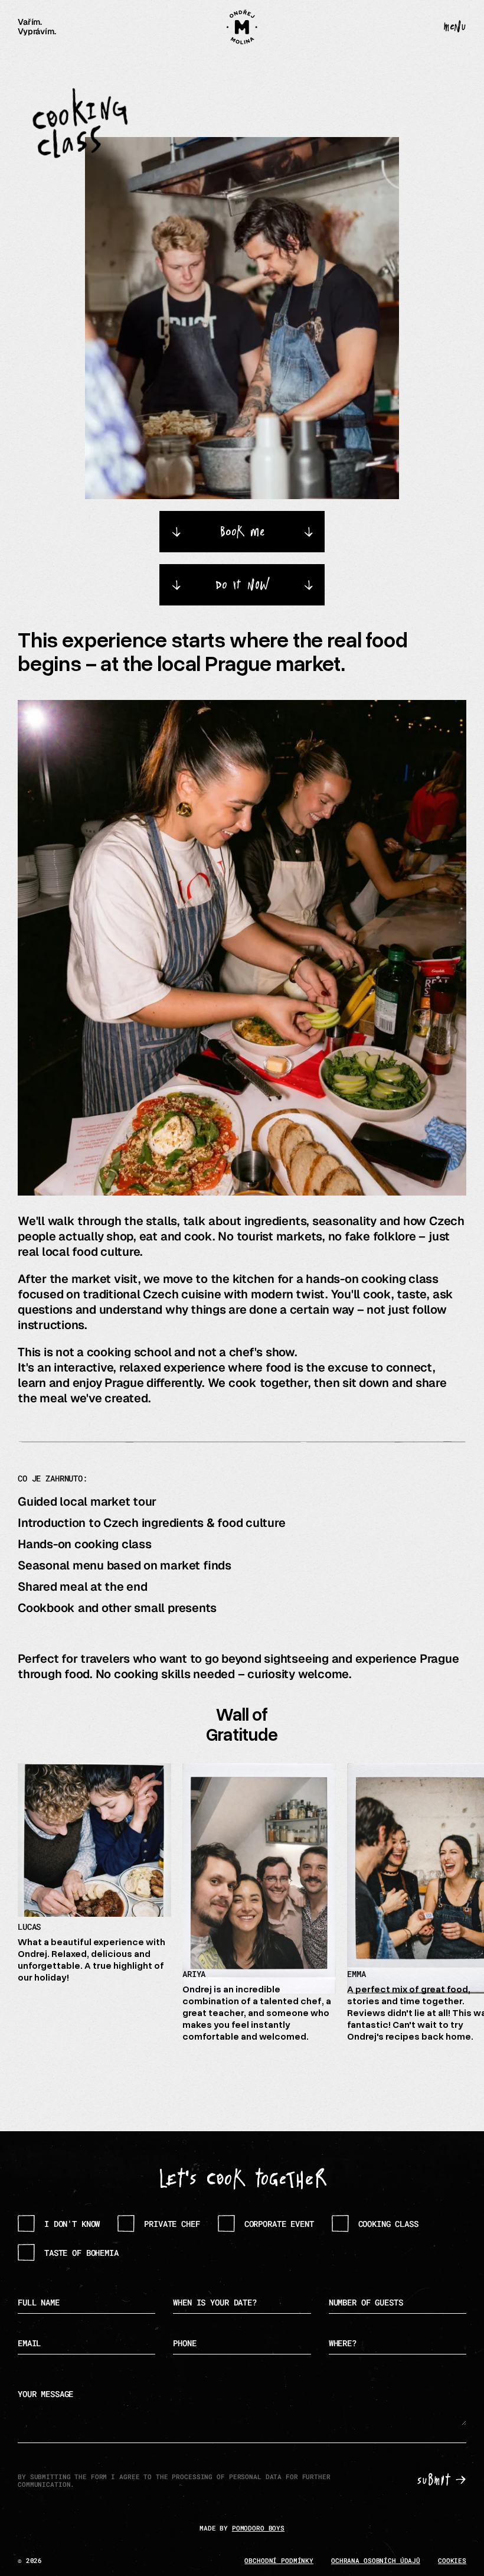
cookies (452, 2560)
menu (454, 27)
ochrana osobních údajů (376, 2560)
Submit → (442, 2481)
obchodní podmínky (279, 2560)
